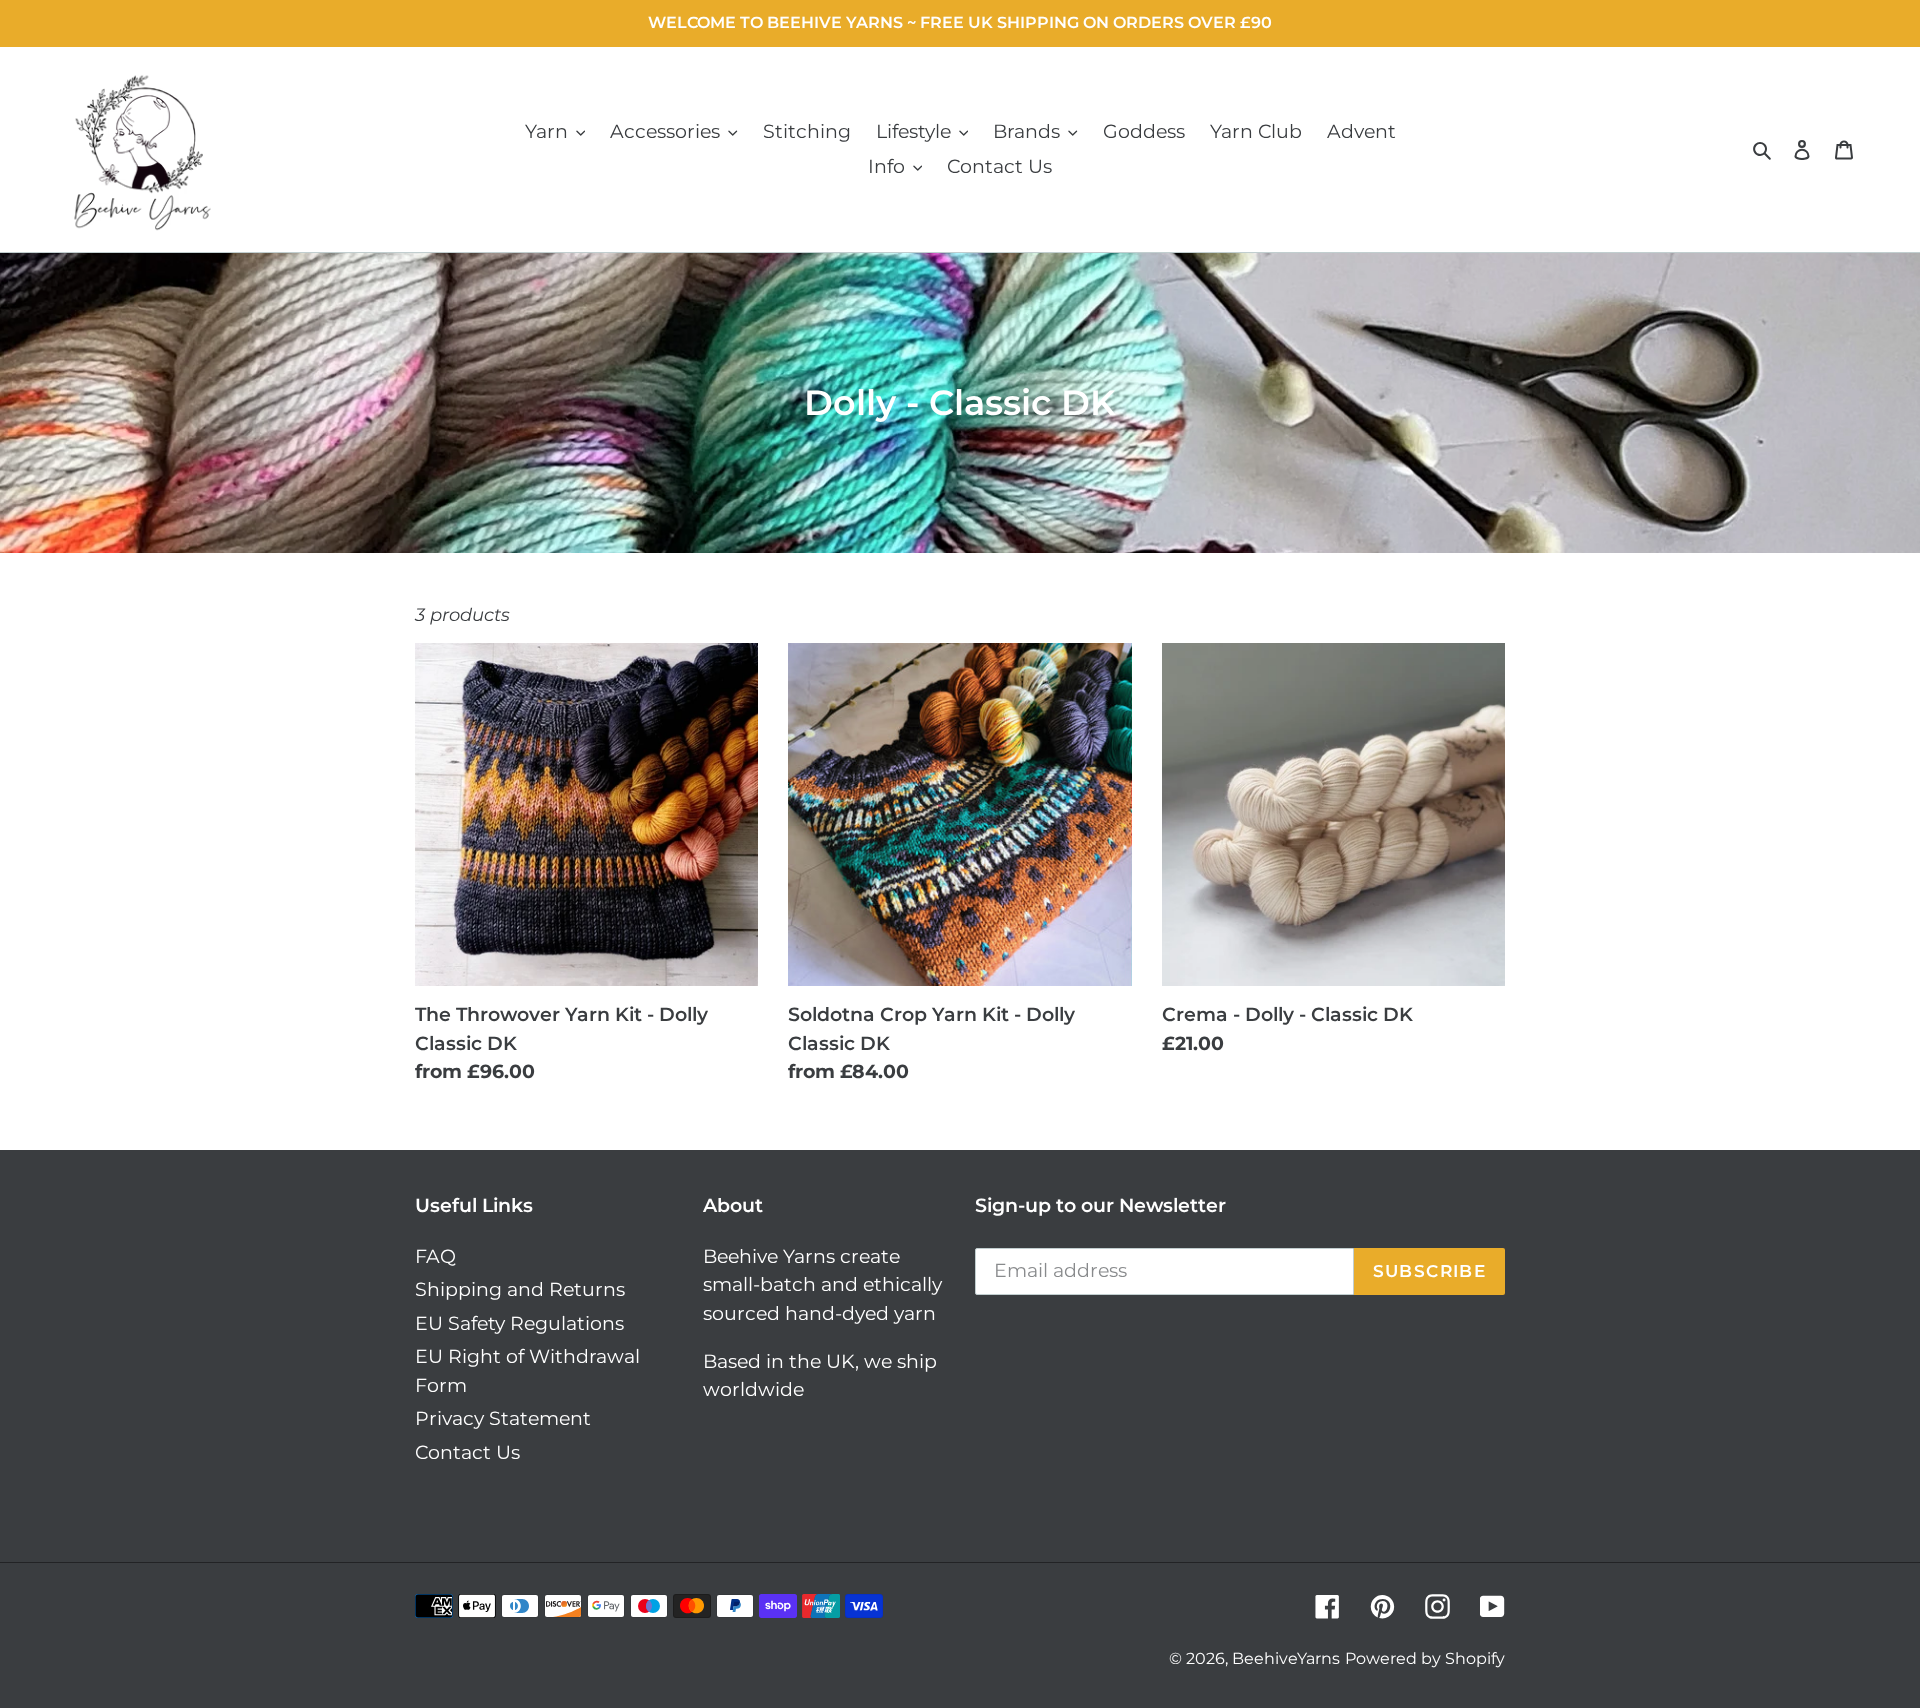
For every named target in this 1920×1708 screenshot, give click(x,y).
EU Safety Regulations (519, 1323)
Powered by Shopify (1425, 1658)
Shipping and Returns (520, 1289)
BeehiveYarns (1286, 1658)
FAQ (435, 1256)
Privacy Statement (503, 1418)
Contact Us (467, 1452)
